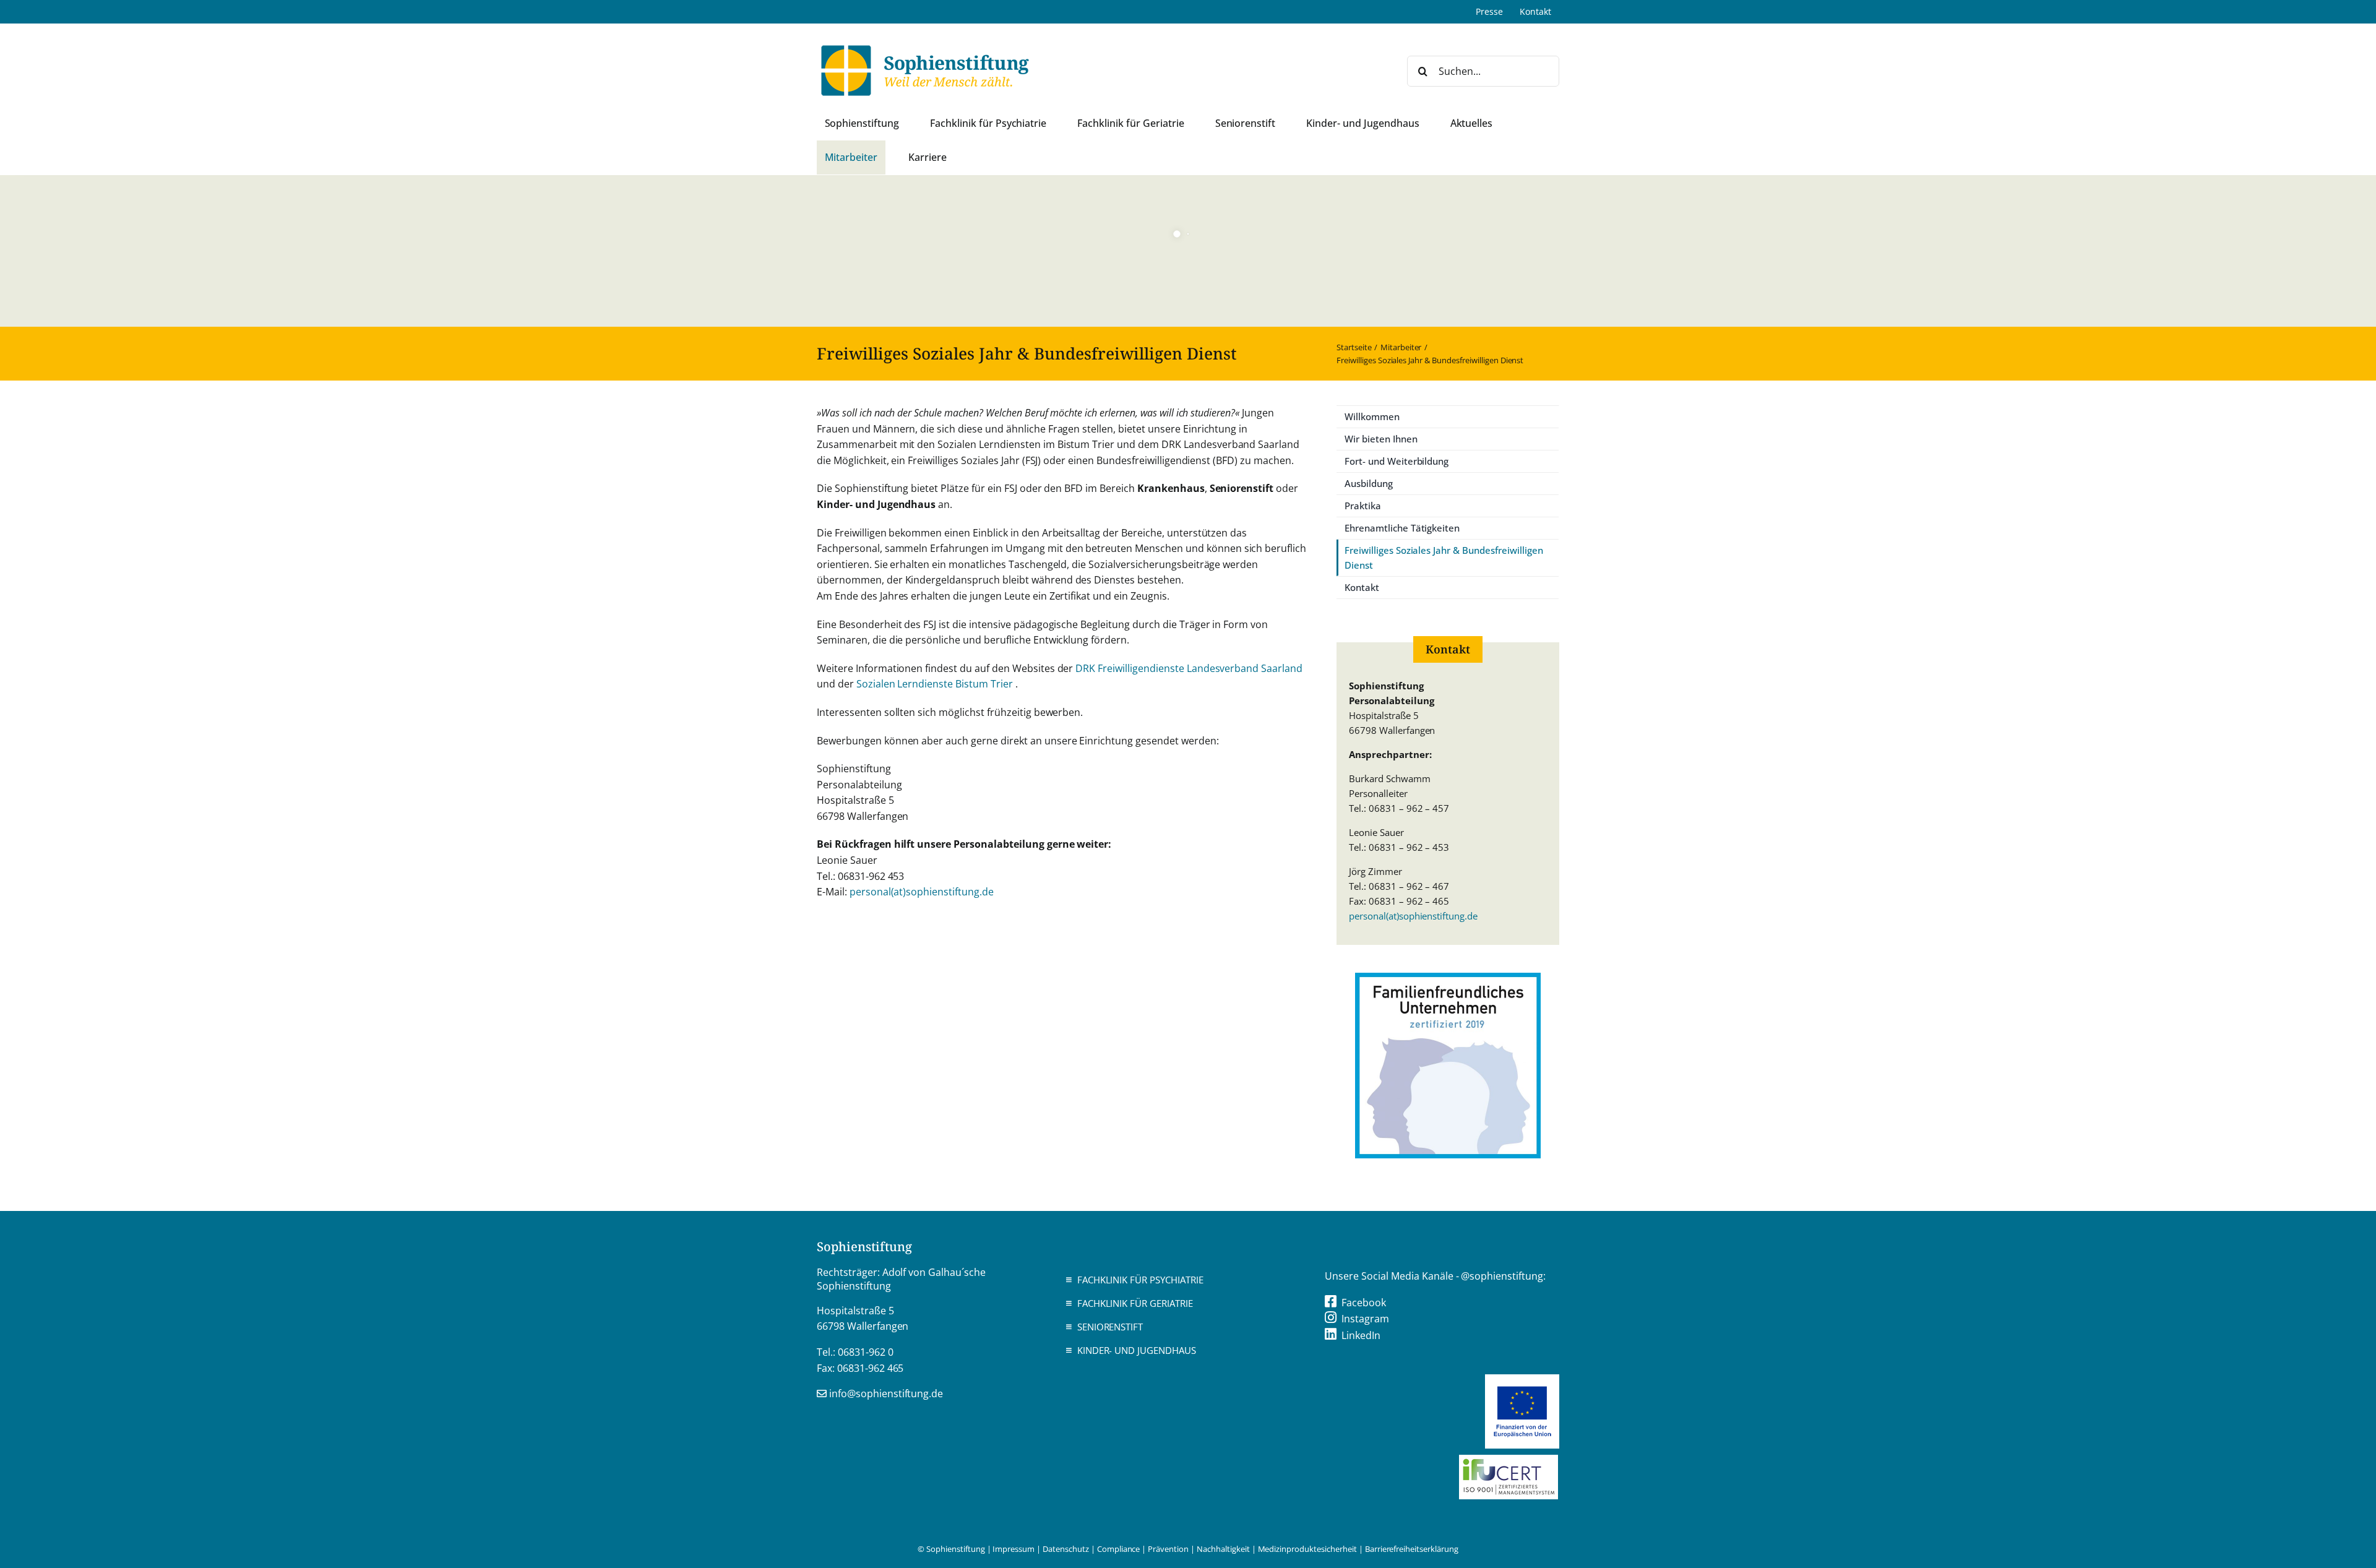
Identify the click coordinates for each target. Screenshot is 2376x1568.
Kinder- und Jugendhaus (1137, 1350)
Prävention (1168, 1549)
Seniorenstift (1110, 1327)
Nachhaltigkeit (1223, 1549)
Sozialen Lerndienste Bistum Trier (936, 684)
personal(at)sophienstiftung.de (922, 892)
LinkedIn (1361, 1335)
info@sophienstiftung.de (886, 1394)
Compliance (1119, 1549)
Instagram (1365, 1319)
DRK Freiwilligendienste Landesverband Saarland (1189, 668)
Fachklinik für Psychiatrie (1140, 1280)
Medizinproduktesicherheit (1307, 1549)
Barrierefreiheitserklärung (1412, 1549)
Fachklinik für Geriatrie (1135, 1303)
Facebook (1364, 1303)
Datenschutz (1066, 1549)
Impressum (1014, 1549)
